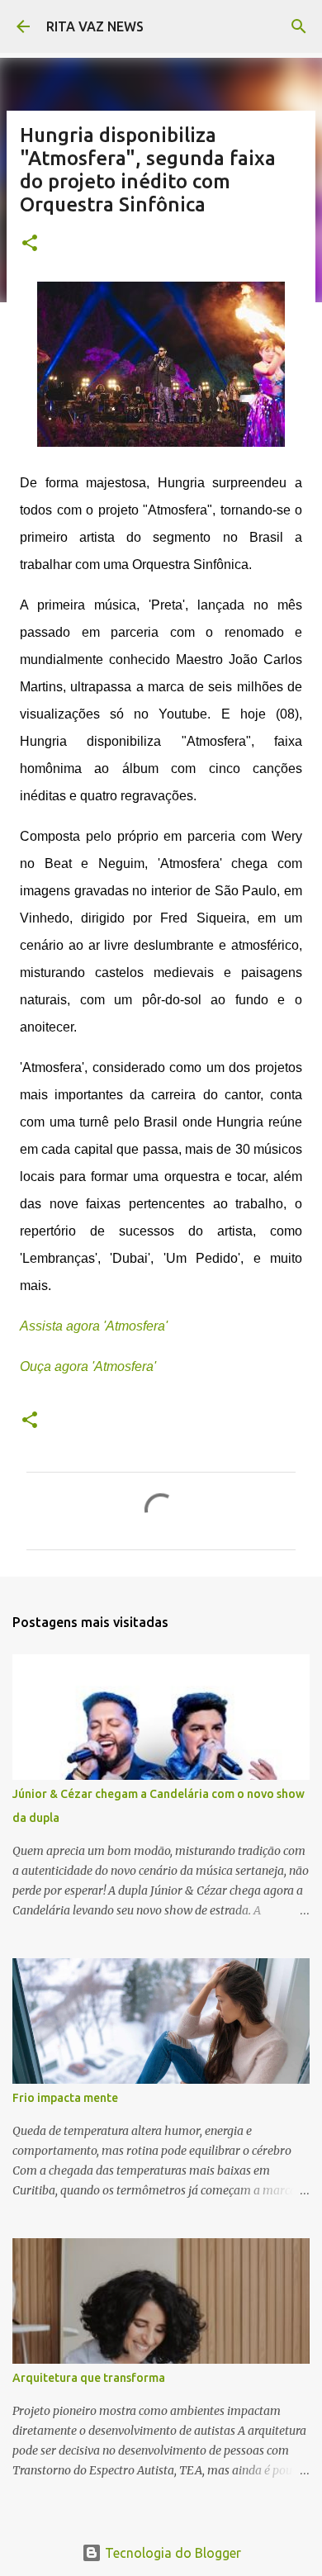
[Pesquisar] (299, 26)
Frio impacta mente (65, 2098)
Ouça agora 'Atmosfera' (88, 1366)
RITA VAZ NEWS (95, 26)
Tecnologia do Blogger (171, 2553)
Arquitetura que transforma (89, 2378)
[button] (30, 244)
